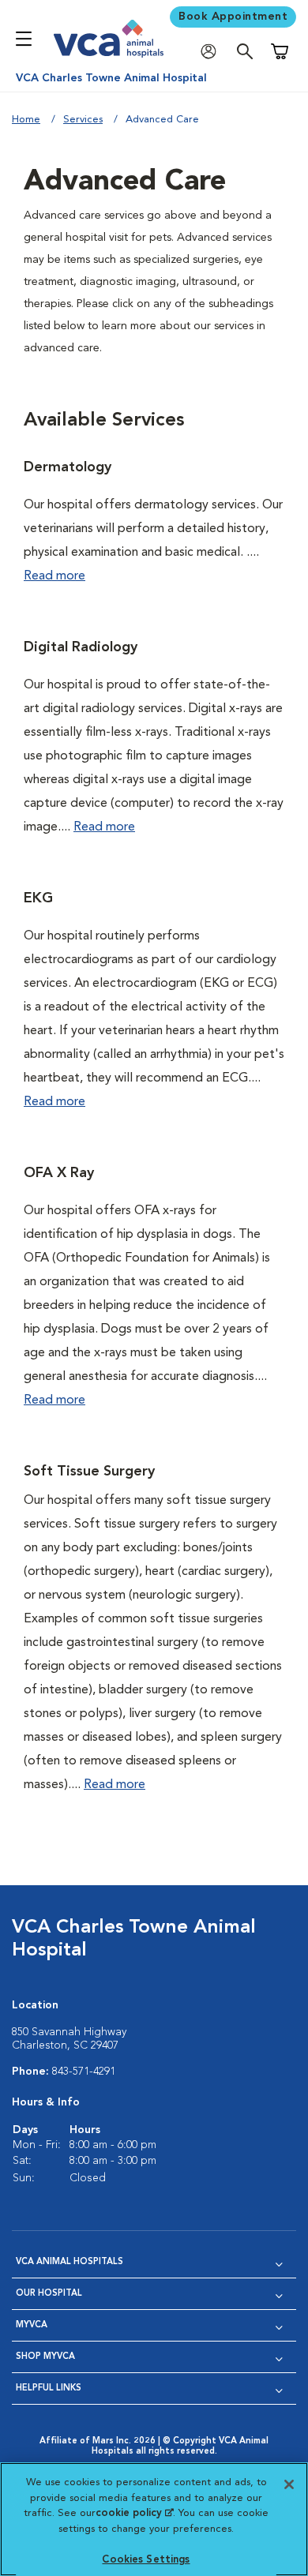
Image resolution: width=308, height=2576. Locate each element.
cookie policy (134, 2513)
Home (26, 120)
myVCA (32, 2325)
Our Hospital (49, 2294)
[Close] (289, 2484)
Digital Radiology (81, 647)
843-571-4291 (84, 2072)
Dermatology (68, 467)
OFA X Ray (59, 1173)
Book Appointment (233, 17)
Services (83, 120)
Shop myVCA (45, 2357)
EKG (38, 898)
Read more (54, 576)
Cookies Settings (146, 2560)
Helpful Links (49, 2389)
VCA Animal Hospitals (69, 2262)
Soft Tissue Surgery (89, 1472)
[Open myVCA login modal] (212, 52)
